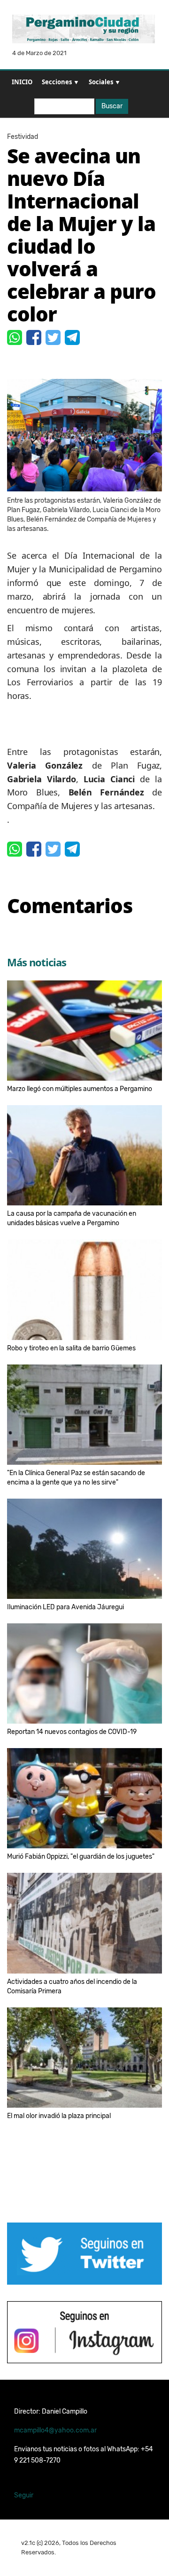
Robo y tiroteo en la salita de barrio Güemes (71, 1348)
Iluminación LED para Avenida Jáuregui (65, 1607)
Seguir (24, 2495)
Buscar (112, 106)
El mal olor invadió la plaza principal (59, 2116)
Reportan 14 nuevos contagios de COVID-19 (72, 1732)
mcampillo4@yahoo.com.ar (55, 2430)
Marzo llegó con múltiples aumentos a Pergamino (80, 1089)
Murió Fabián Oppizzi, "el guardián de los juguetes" (81, 1857)
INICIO (22, 82)
